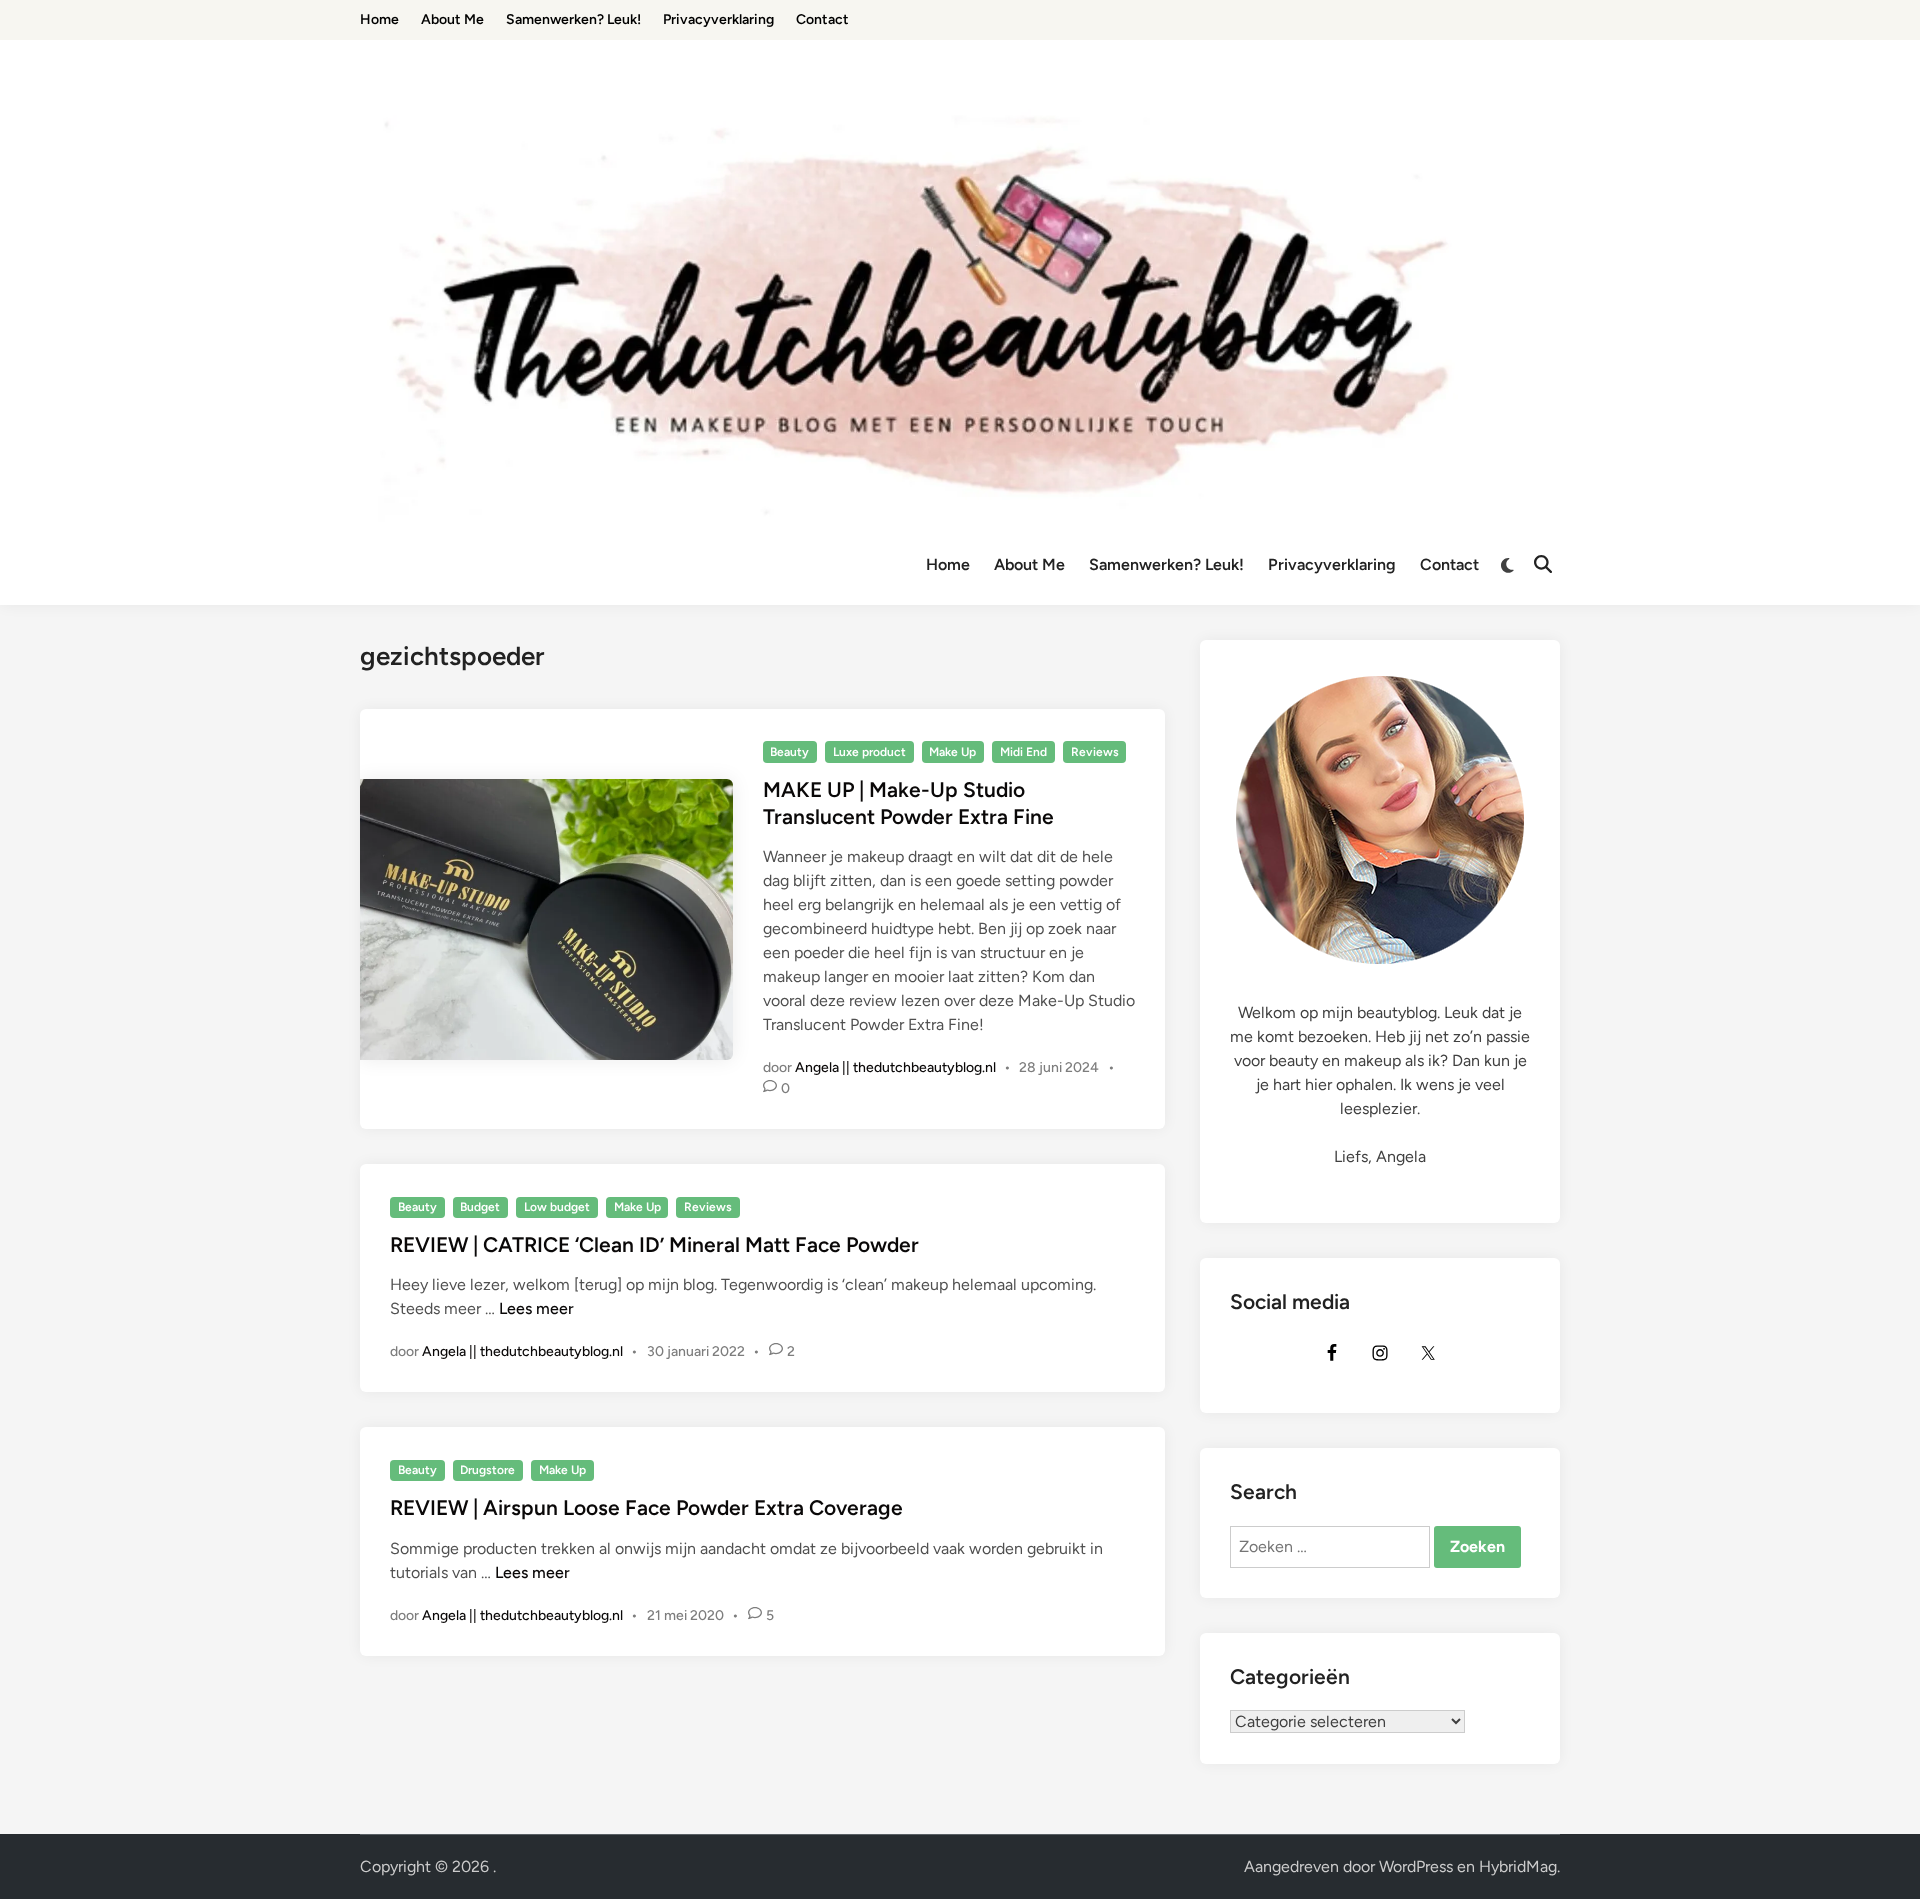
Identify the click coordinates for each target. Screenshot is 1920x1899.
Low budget (557, 1207)
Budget (480, 1207)
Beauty (789, 752)
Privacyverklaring (1332, 564)
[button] (1877, 28)
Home (948, 564)
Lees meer (536, 1308)
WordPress (1416, 1866)
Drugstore (487, 1470)
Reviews (1095, 752)
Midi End (1023, 752)
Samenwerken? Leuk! (1166, 564)
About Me (1029, 564)
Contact (1449, 564)
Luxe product (869, 752)
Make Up (952, 752)
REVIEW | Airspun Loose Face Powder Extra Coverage (646, 1507)
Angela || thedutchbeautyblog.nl (895, 1067)
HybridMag (1518, 1866)
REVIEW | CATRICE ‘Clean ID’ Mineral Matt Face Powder (654, 1244)
